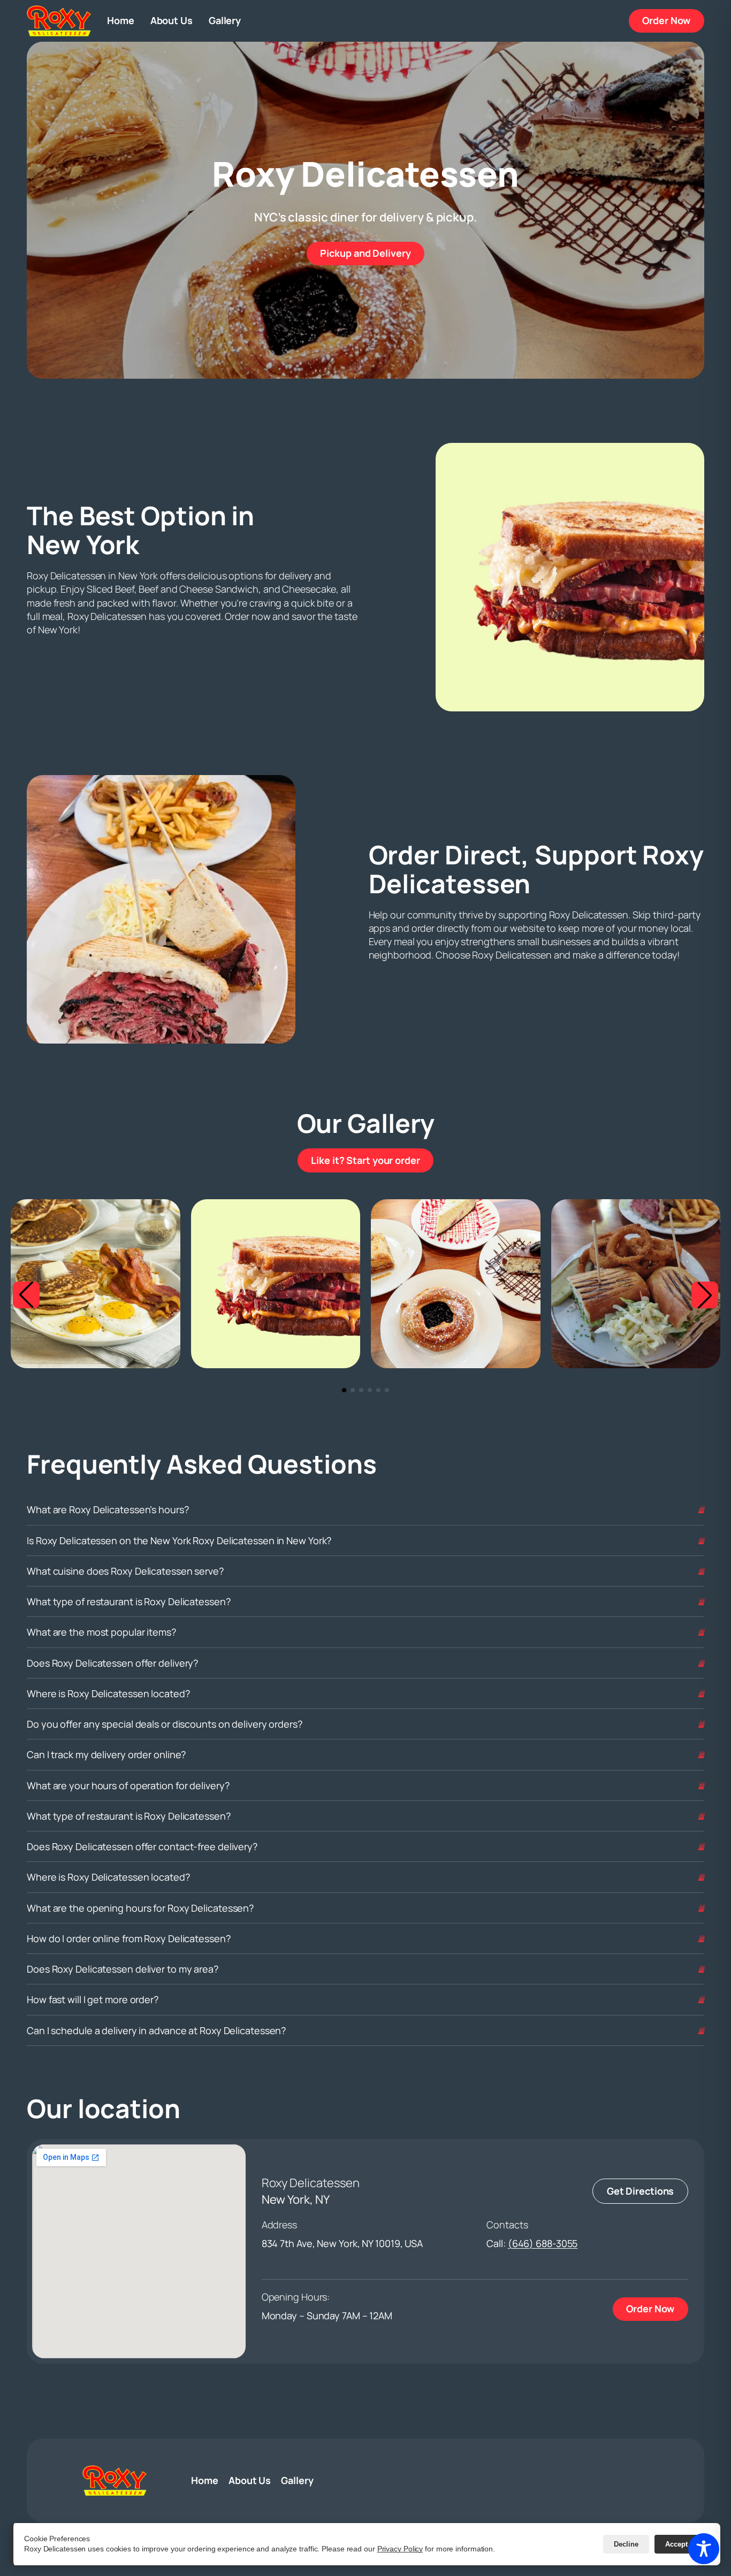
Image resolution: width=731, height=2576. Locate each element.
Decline (626, 2544)
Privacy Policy (400, 2549)
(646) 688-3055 (543, 2243)
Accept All (682, 2544)
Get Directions (641, 2191)
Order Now (673, 20)
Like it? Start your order (372, 1160)
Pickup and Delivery (372, 253)
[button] (26, 1295)
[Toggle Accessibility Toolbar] (704, 2549)
